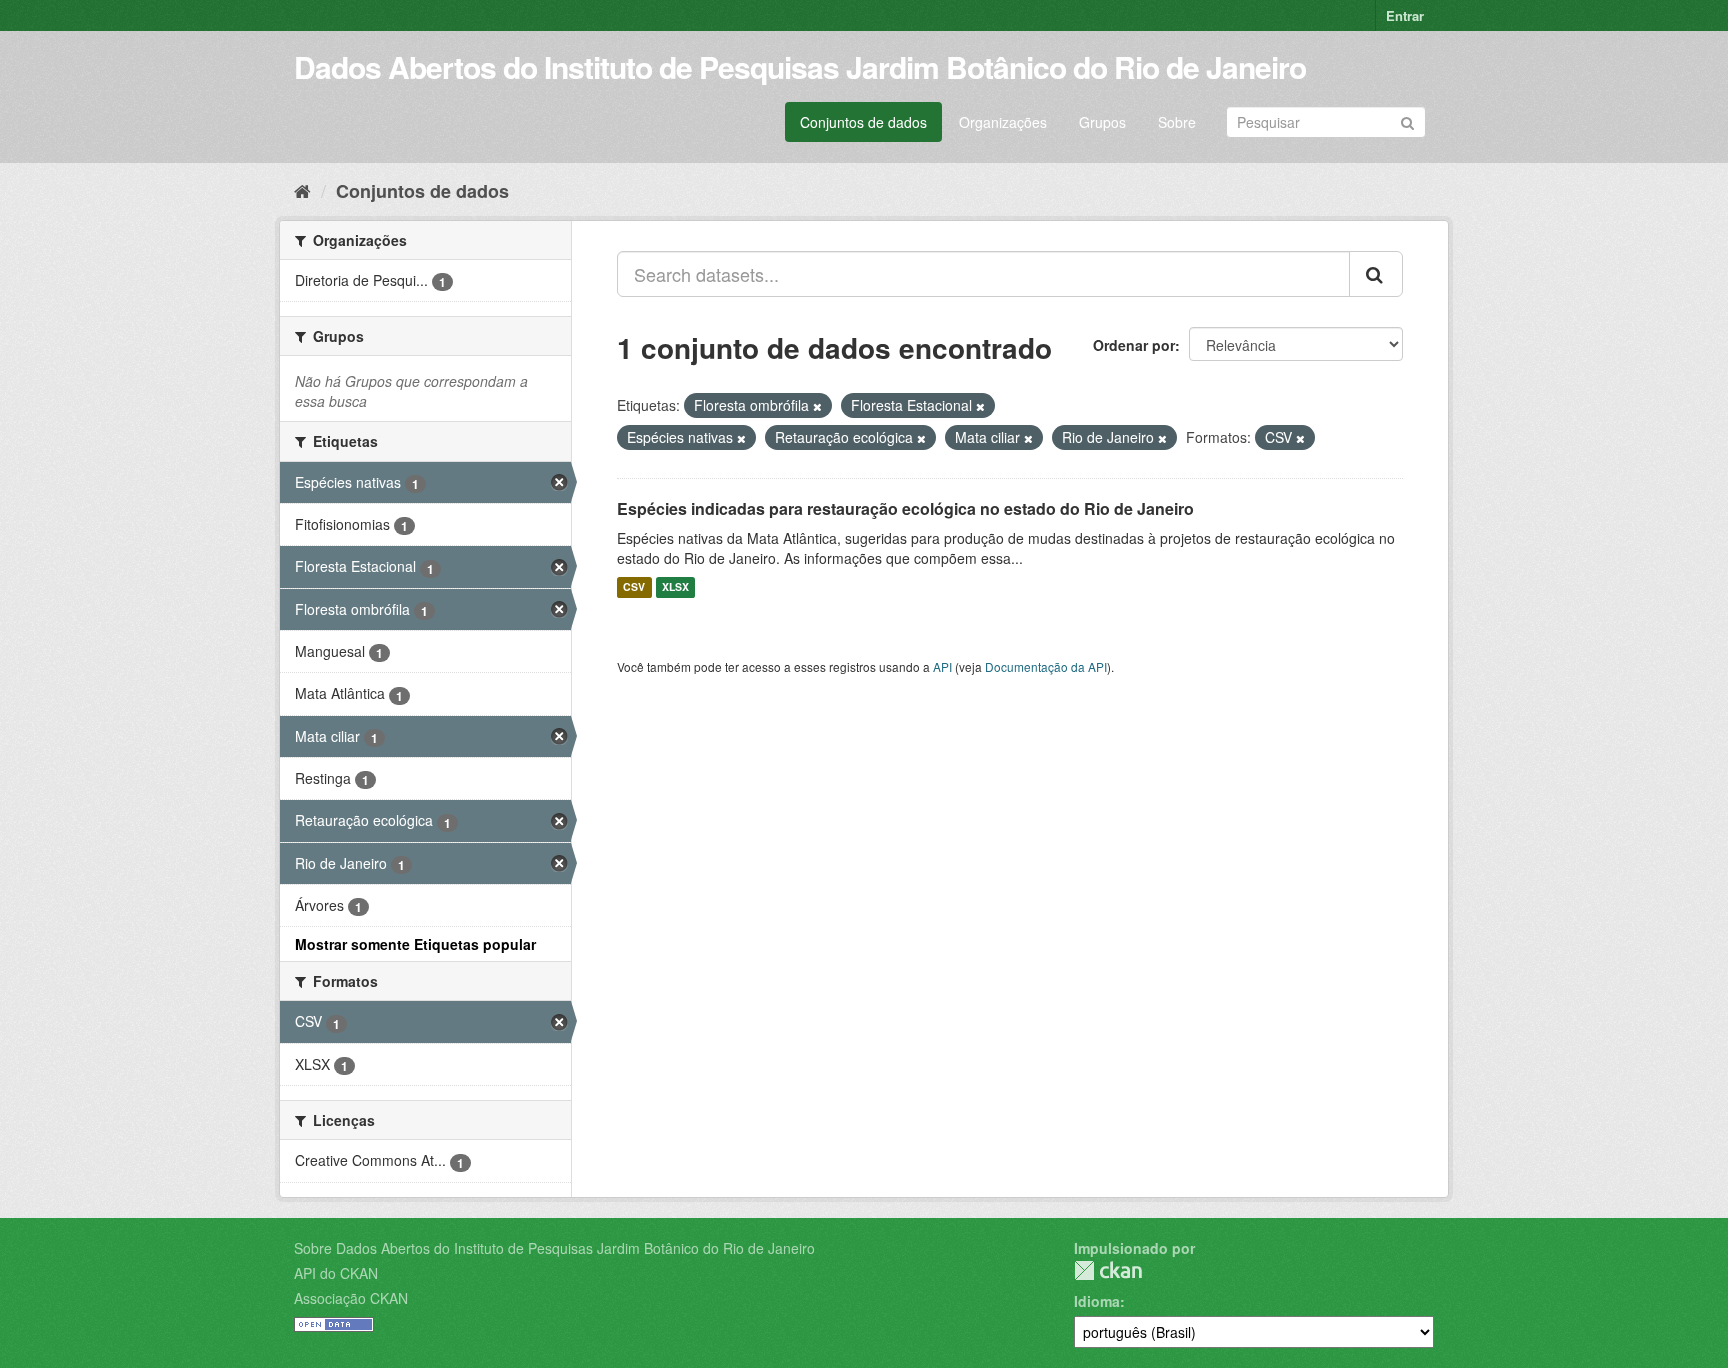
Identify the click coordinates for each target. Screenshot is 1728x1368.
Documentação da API (1046, 666)
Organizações (1003, 122)
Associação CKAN (351, 1298)
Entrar (1405, 15)
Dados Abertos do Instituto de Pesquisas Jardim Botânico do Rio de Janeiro (800, 66)
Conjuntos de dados (863, 122)
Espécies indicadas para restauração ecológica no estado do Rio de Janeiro (905, 508)
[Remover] (817, 406)
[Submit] (1407, 120)
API (942, 666)
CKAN (1108, 1270)
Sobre (1177, 122)
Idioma (1097, 1301)
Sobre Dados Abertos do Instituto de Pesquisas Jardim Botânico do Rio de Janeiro (554, 1248)
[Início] (302, 190)
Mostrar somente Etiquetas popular (415, 944)
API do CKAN (336, 1273)
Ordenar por (1134, 345)
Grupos (1102, 122)
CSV (634, 587)
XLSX (675, 587)
